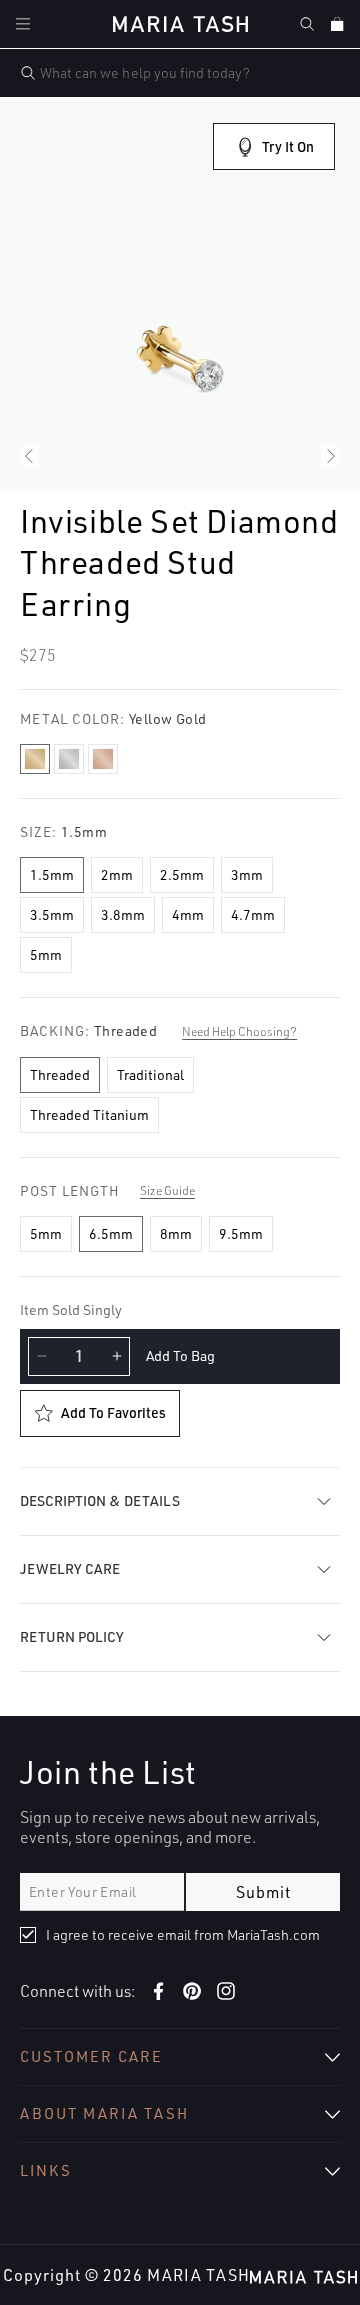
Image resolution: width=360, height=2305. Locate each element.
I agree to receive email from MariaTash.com (183, 1934)
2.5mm (182, 874)
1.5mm (52, 874)
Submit (263, 1892)
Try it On (288, 146)
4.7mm (253, 914)
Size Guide (167, 1190)
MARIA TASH (198, 2275)
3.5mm (52, 914)
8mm (176, 1233)
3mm (247, 874)
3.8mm (123, 914)
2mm (117, 874)
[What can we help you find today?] (28, 73)
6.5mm (111, 1233)
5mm (46, 954)
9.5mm (241, 1233)
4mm (188, 914)
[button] (23, 24)
